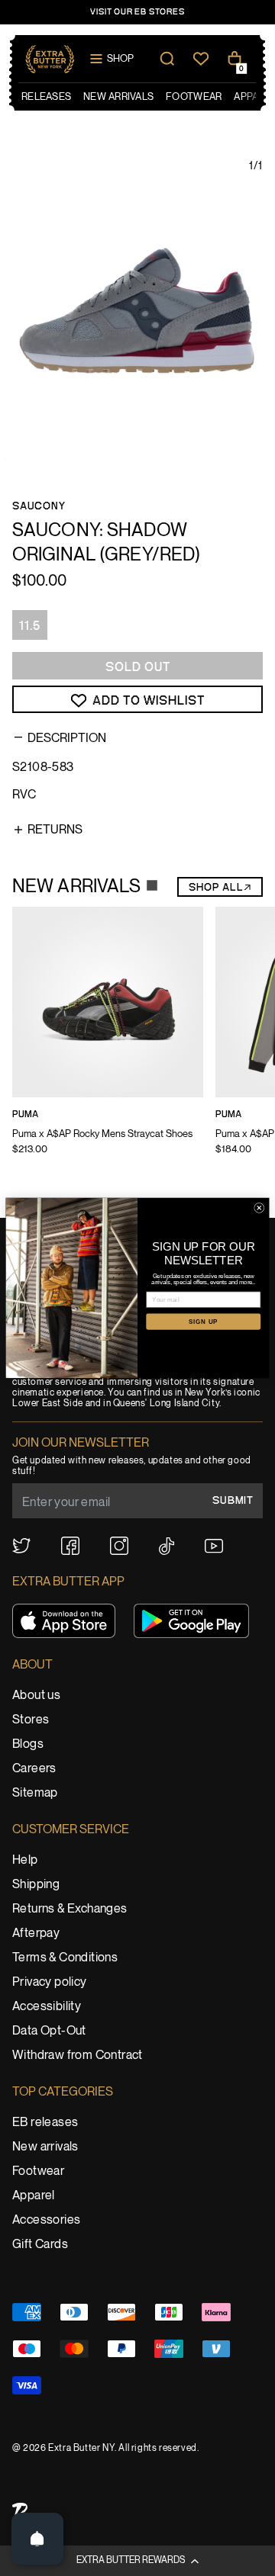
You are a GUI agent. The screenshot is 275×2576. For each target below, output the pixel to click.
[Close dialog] (259, 1208)
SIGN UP (203, 1321)
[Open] (37, 2539)
